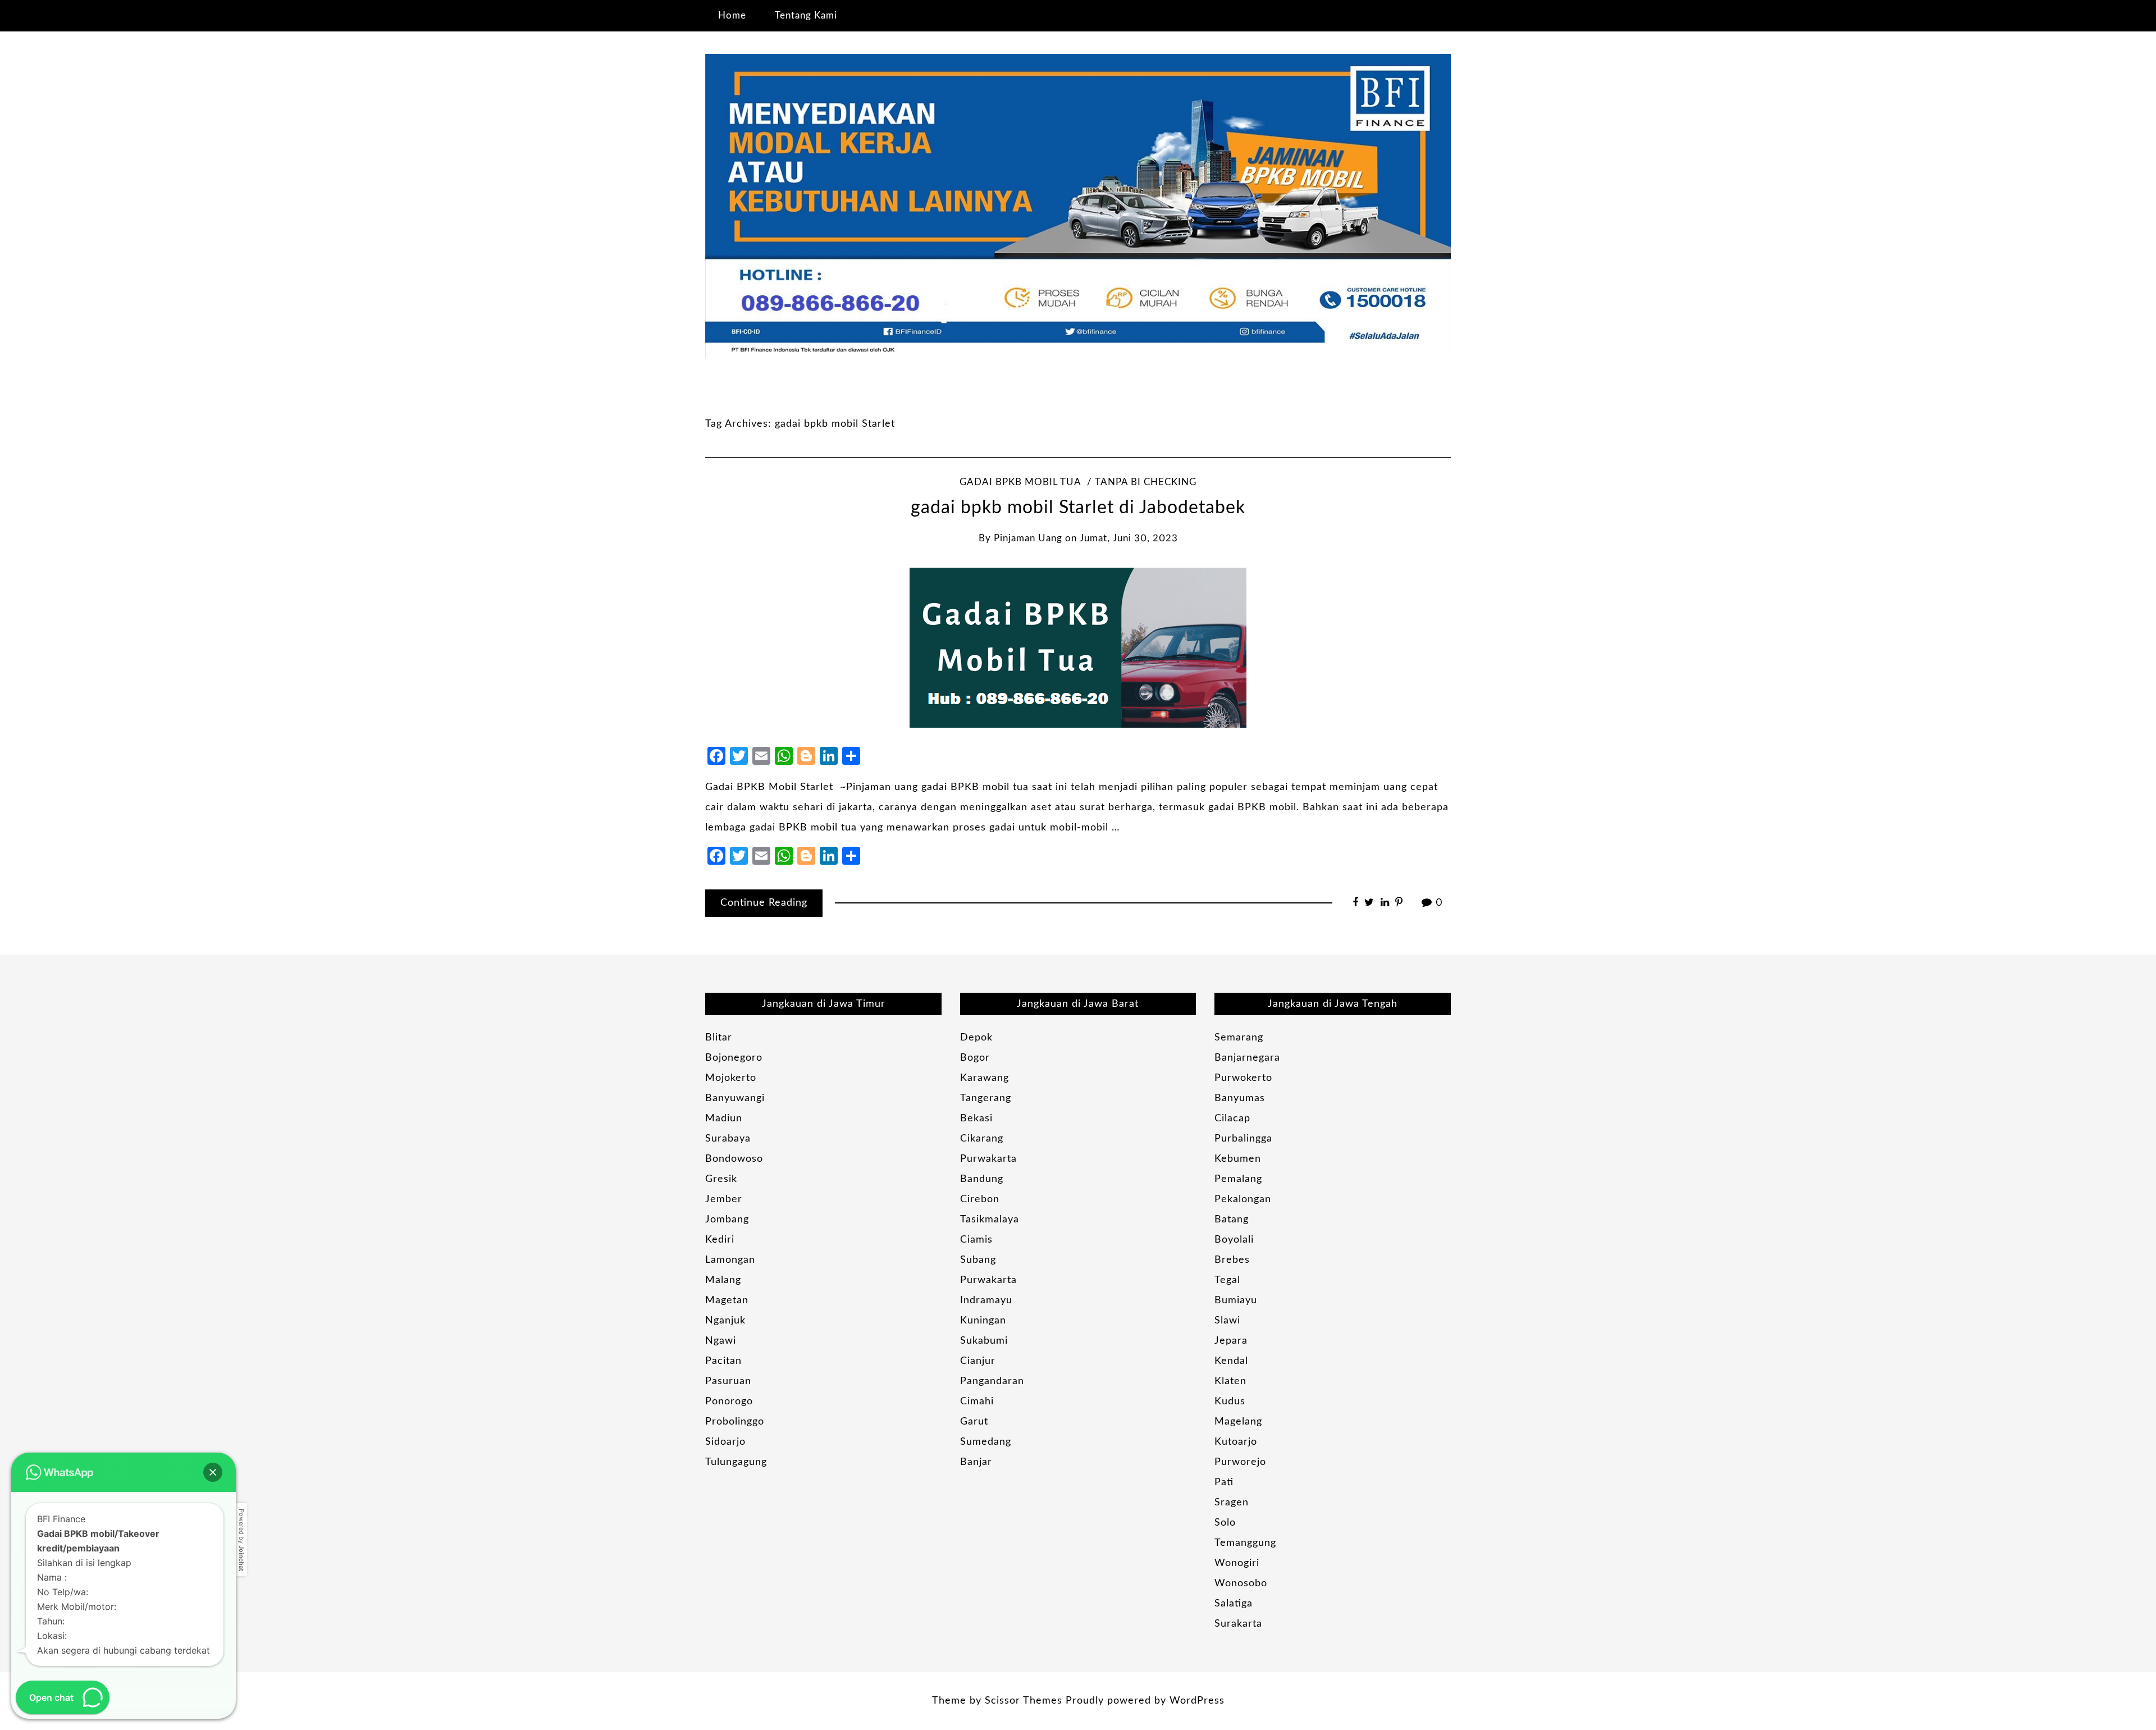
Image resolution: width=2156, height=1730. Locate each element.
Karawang (985, 1078)
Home (732, 15)
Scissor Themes (1024, 1701)
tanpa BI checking (1146, 482)
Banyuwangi (735, 1098)
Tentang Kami (806, 15)
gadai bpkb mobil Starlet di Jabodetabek (1078, 508)
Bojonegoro (734, 1058)
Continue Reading (764, 903)
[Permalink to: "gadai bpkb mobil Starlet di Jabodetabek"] (1078, 647)
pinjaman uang (1028, 538)
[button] (213, 1472)
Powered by (241, 1540)
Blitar (719, 1038)
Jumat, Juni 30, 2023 (1129, 538)
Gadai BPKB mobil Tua (1020, 482)
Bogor (975, 1058)
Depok (976, 1038)
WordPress (1197, 1701)
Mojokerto (731, 1078)
